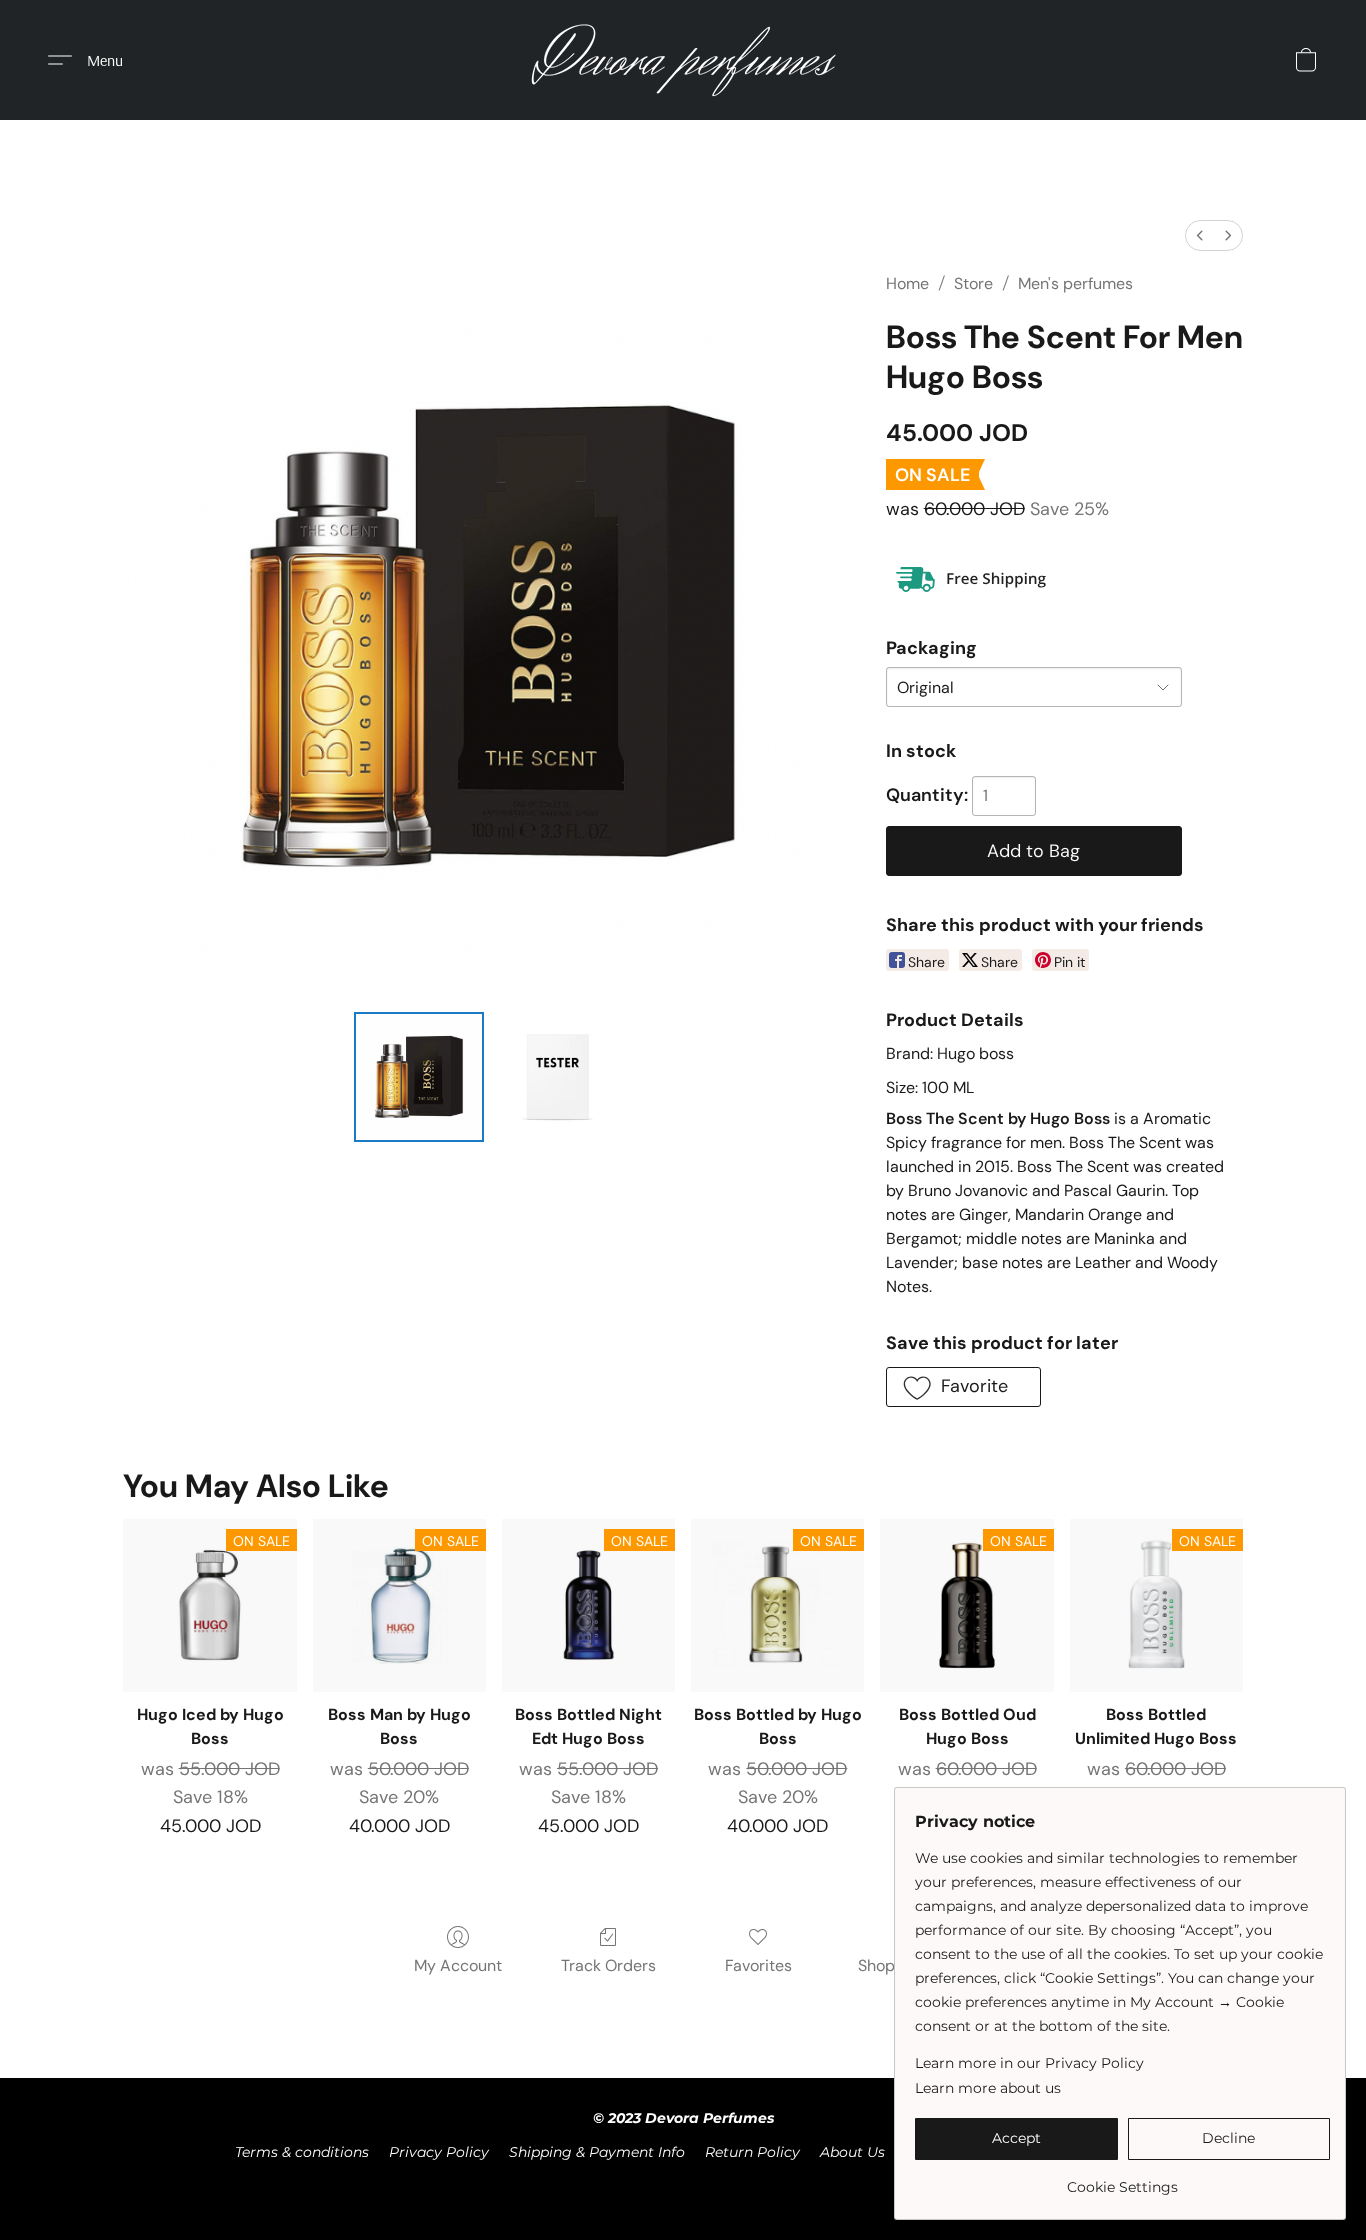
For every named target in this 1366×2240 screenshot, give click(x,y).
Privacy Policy (439, 2152)
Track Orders (608, 1965)
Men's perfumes (1075, 283)
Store (973, 283)
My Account (458, 1965)
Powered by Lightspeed (683, 2186)
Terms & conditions (302, 2152)
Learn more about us (988, 2088)
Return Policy (752, 2152)
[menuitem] (1200, 235)
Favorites (758, 1965)
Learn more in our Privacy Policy (1029, 2063)
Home (907, 283)
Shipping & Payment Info (597, 2152)
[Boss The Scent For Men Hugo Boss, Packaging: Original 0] (419, 1077)
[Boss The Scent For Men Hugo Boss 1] (557, 1077)
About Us (852, 2152)
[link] (1122, 2179)
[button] (683, 60)
